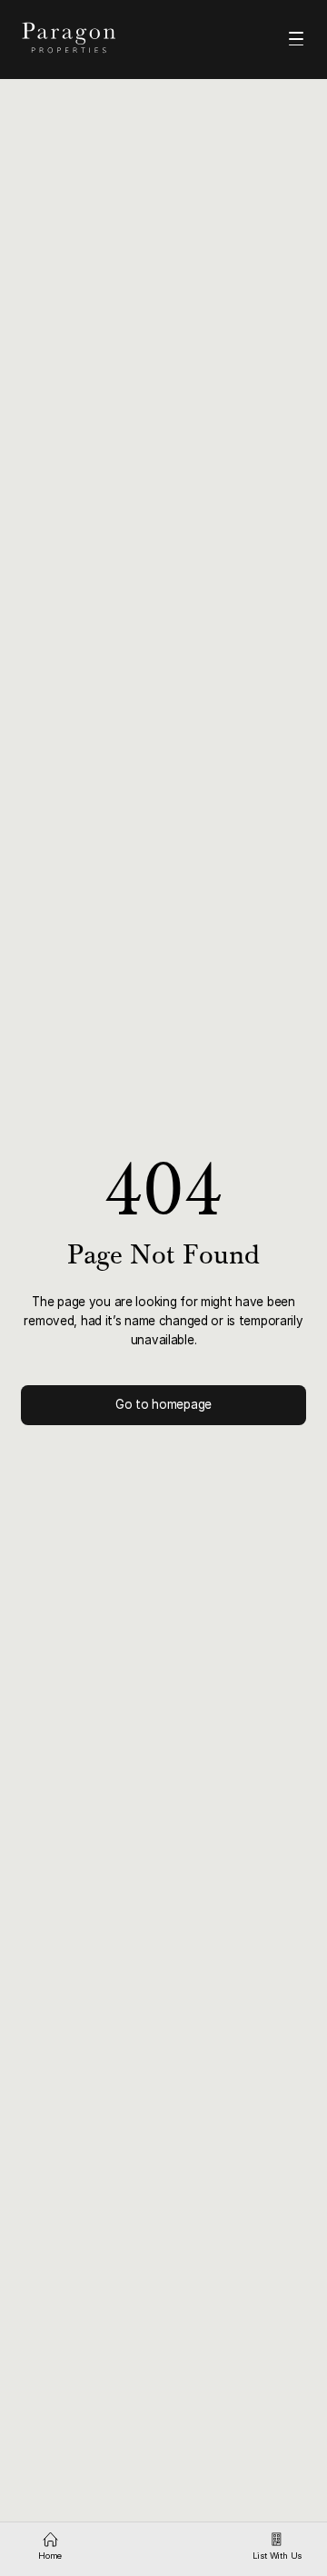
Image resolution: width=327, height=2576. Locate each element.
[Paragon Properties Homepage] (84, 38)
